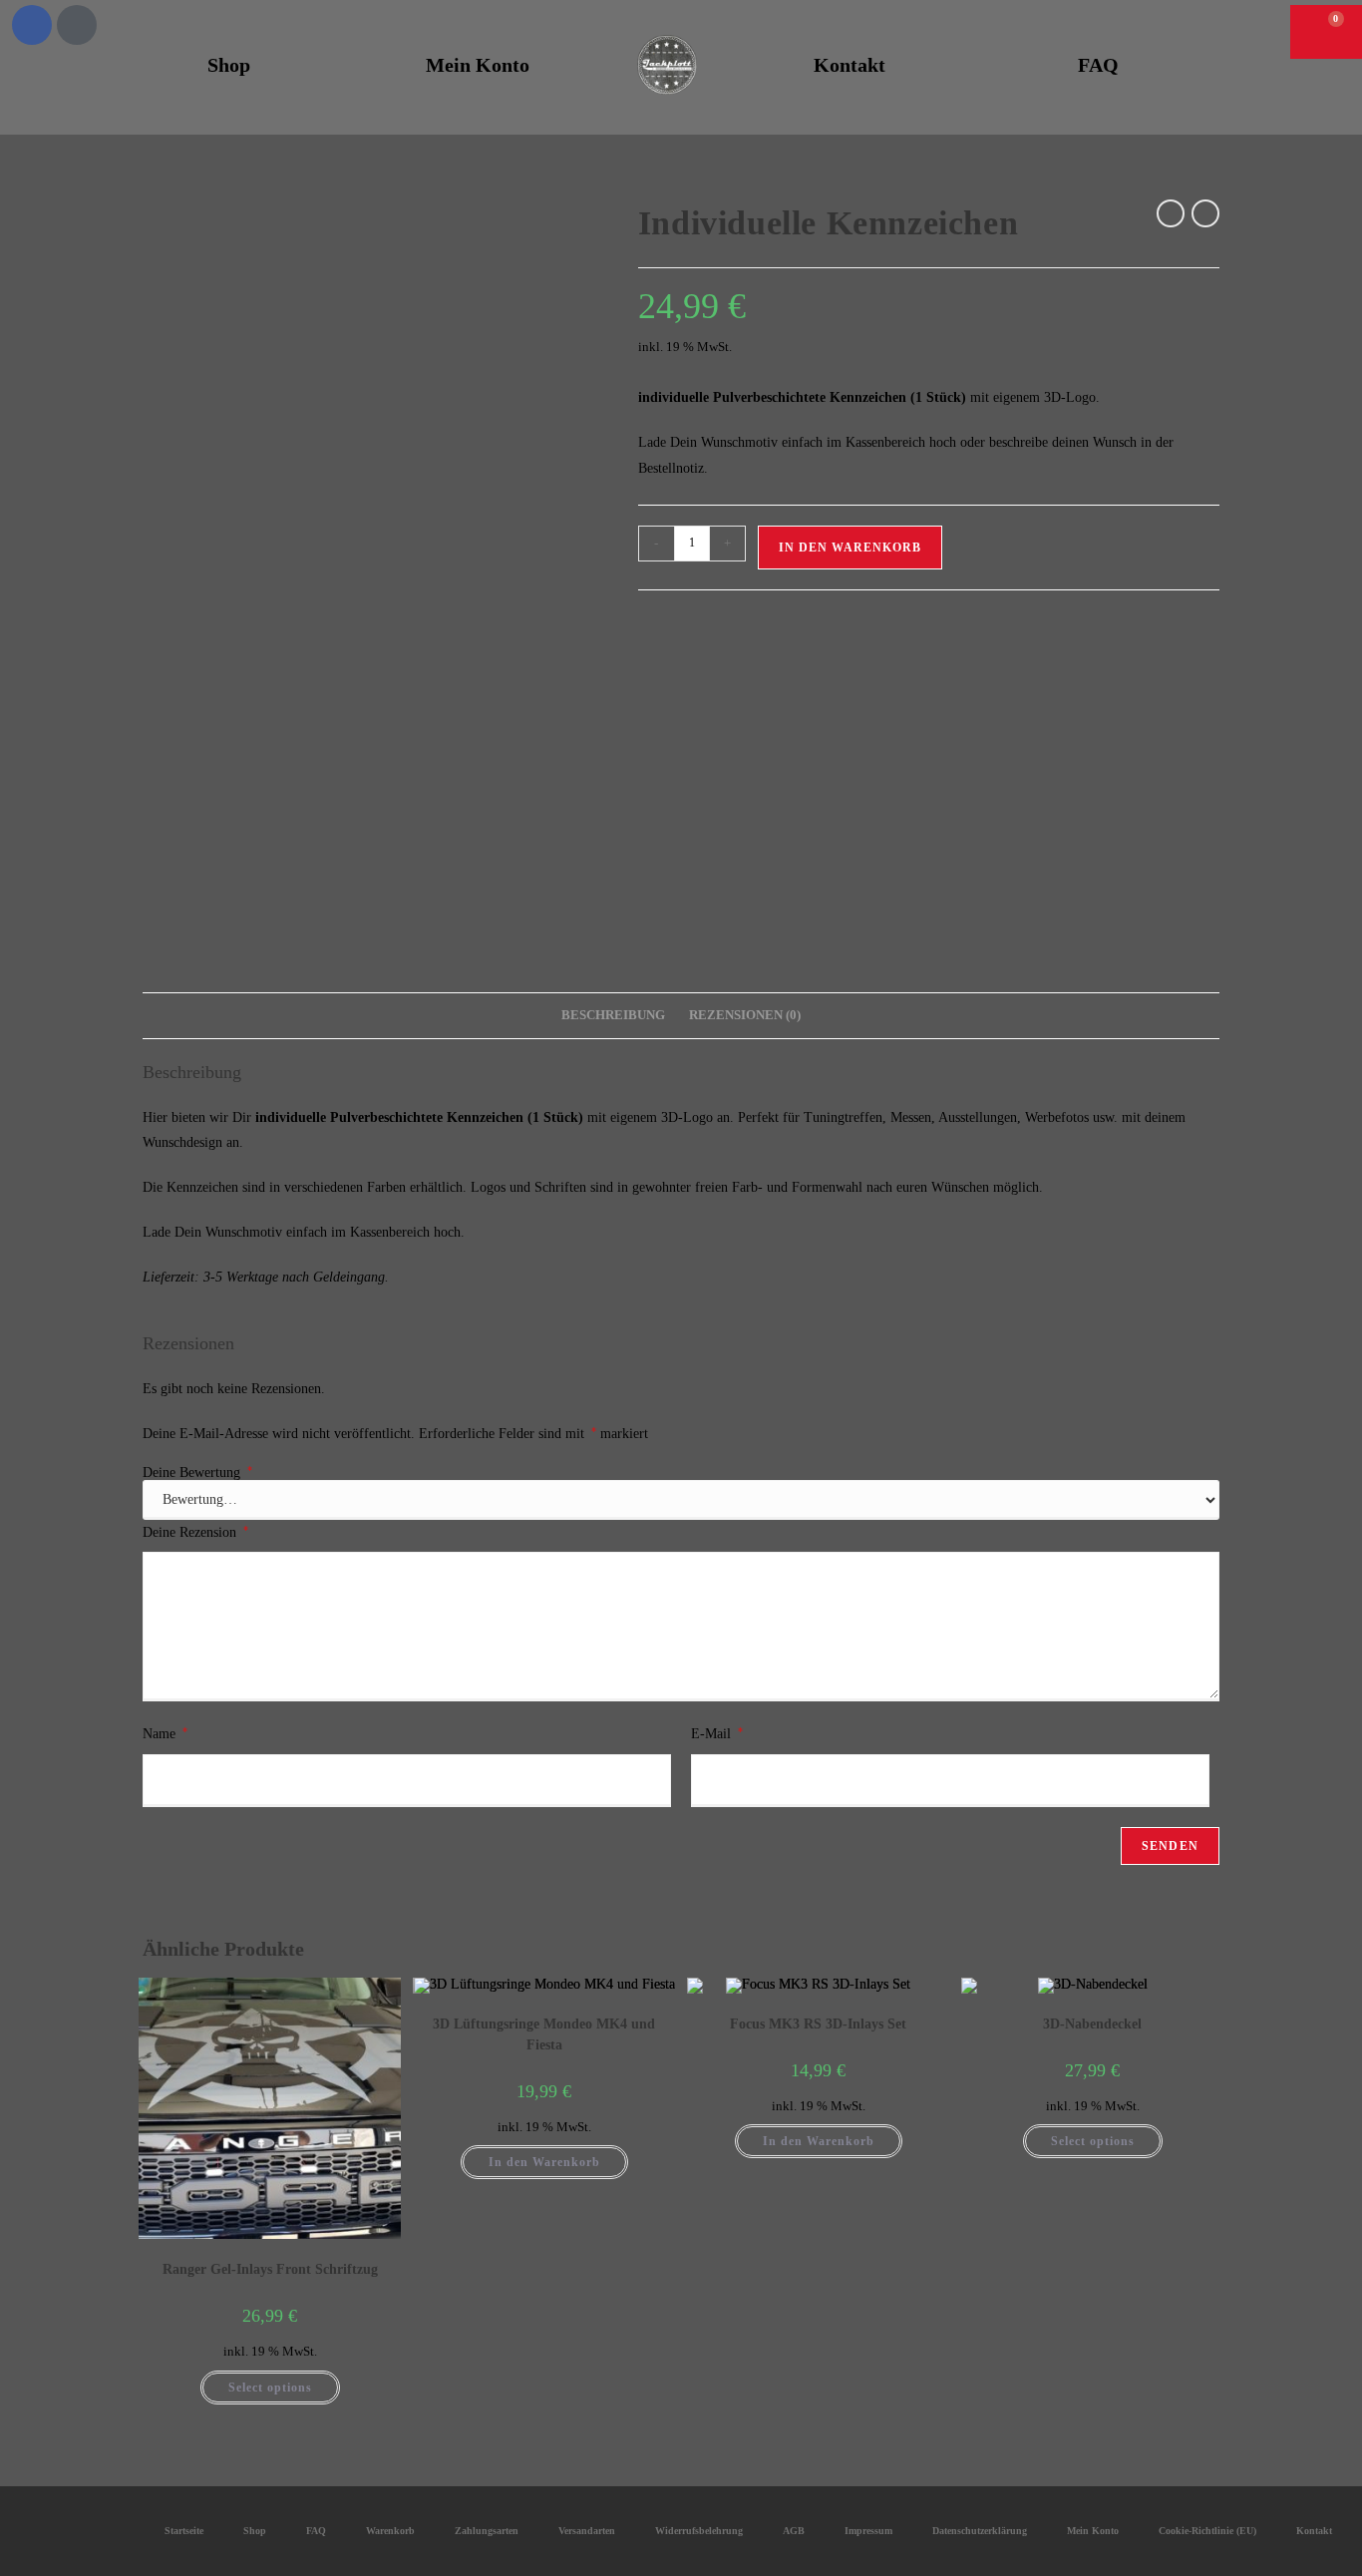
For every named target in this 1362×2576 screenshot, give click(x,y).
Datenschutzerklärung (980, 2531)
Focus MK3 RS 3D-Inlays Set (818, 2024)
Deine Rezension (195, 1532)
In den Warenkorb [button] (544, 2162)
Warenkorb (390, 2531)
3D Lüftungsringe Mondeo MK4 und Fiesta (544, 2034)
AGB (794, 2531)
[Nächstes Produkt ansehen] (1205, 213)
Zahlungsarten (487, 2531)
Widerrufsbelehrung (699, 2531)
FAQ (1098, 65)
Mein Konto (478, 65)
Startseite (184, 2531)
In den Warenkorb (850, 548)
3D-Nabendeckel (1092, 2024)
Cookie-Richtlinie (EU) (1207, 2531)
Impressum (868, 2531)
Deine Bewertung (197, 1473)
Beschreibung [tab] (613, 1015)
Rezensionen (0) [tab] (745, 1015)
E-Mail (717, 1733)
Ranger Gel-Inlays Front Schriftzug (270, 2269)
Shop (229, 65)
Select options (270, 2388)
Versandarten (587, 2531)
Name (165, 1733)
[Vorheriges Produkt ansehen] (1171, 213)
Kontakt (850, 65)
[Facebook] (32, 25)
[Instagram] (77, 25)
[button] (1258, 27)
